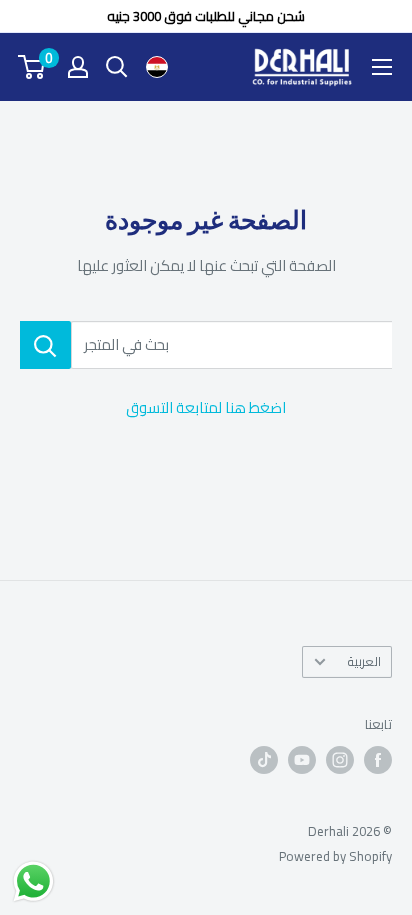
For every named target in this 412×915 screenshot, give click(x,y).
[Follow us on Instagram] (340, 760)
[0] (32, 67)
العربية (364, 661)
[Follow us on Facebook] (378, 760)
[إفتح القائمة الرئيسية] (382, 67)
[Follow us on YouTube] (302, 760)
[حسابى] (78, 67)
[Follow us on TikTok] (264, 760)
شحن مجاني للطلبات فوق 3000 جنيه (206, 16)
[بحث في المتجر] (45, 345)
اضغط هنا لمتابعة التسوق (206, 407)
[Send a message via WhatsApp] (33, 881)
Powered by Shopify (335, 856)
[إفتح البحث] (117, 67)
